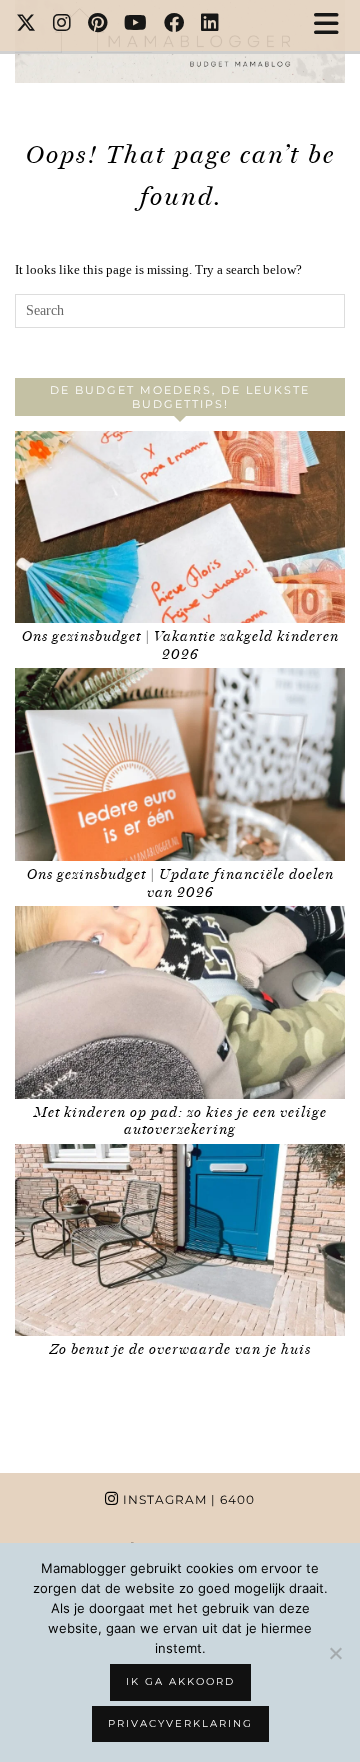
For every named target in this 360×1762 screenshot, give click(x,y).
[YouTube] (136, 25)
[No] (335, 1653)
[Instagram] (62, 25)
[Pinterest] (98, 25)
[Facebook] (174, 25)
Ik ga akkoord (180, 1681)
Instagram (187, 1499)
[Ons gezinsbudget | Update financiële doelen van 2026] (180, 764)
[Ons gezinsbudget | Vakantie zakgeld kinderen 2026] (180, 527)
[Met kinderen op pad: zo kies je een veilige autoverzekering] (180, 1002)
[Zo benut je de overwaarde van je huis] (180, 1240)
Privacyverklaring (180, 1723)
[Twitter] (26, 25)
